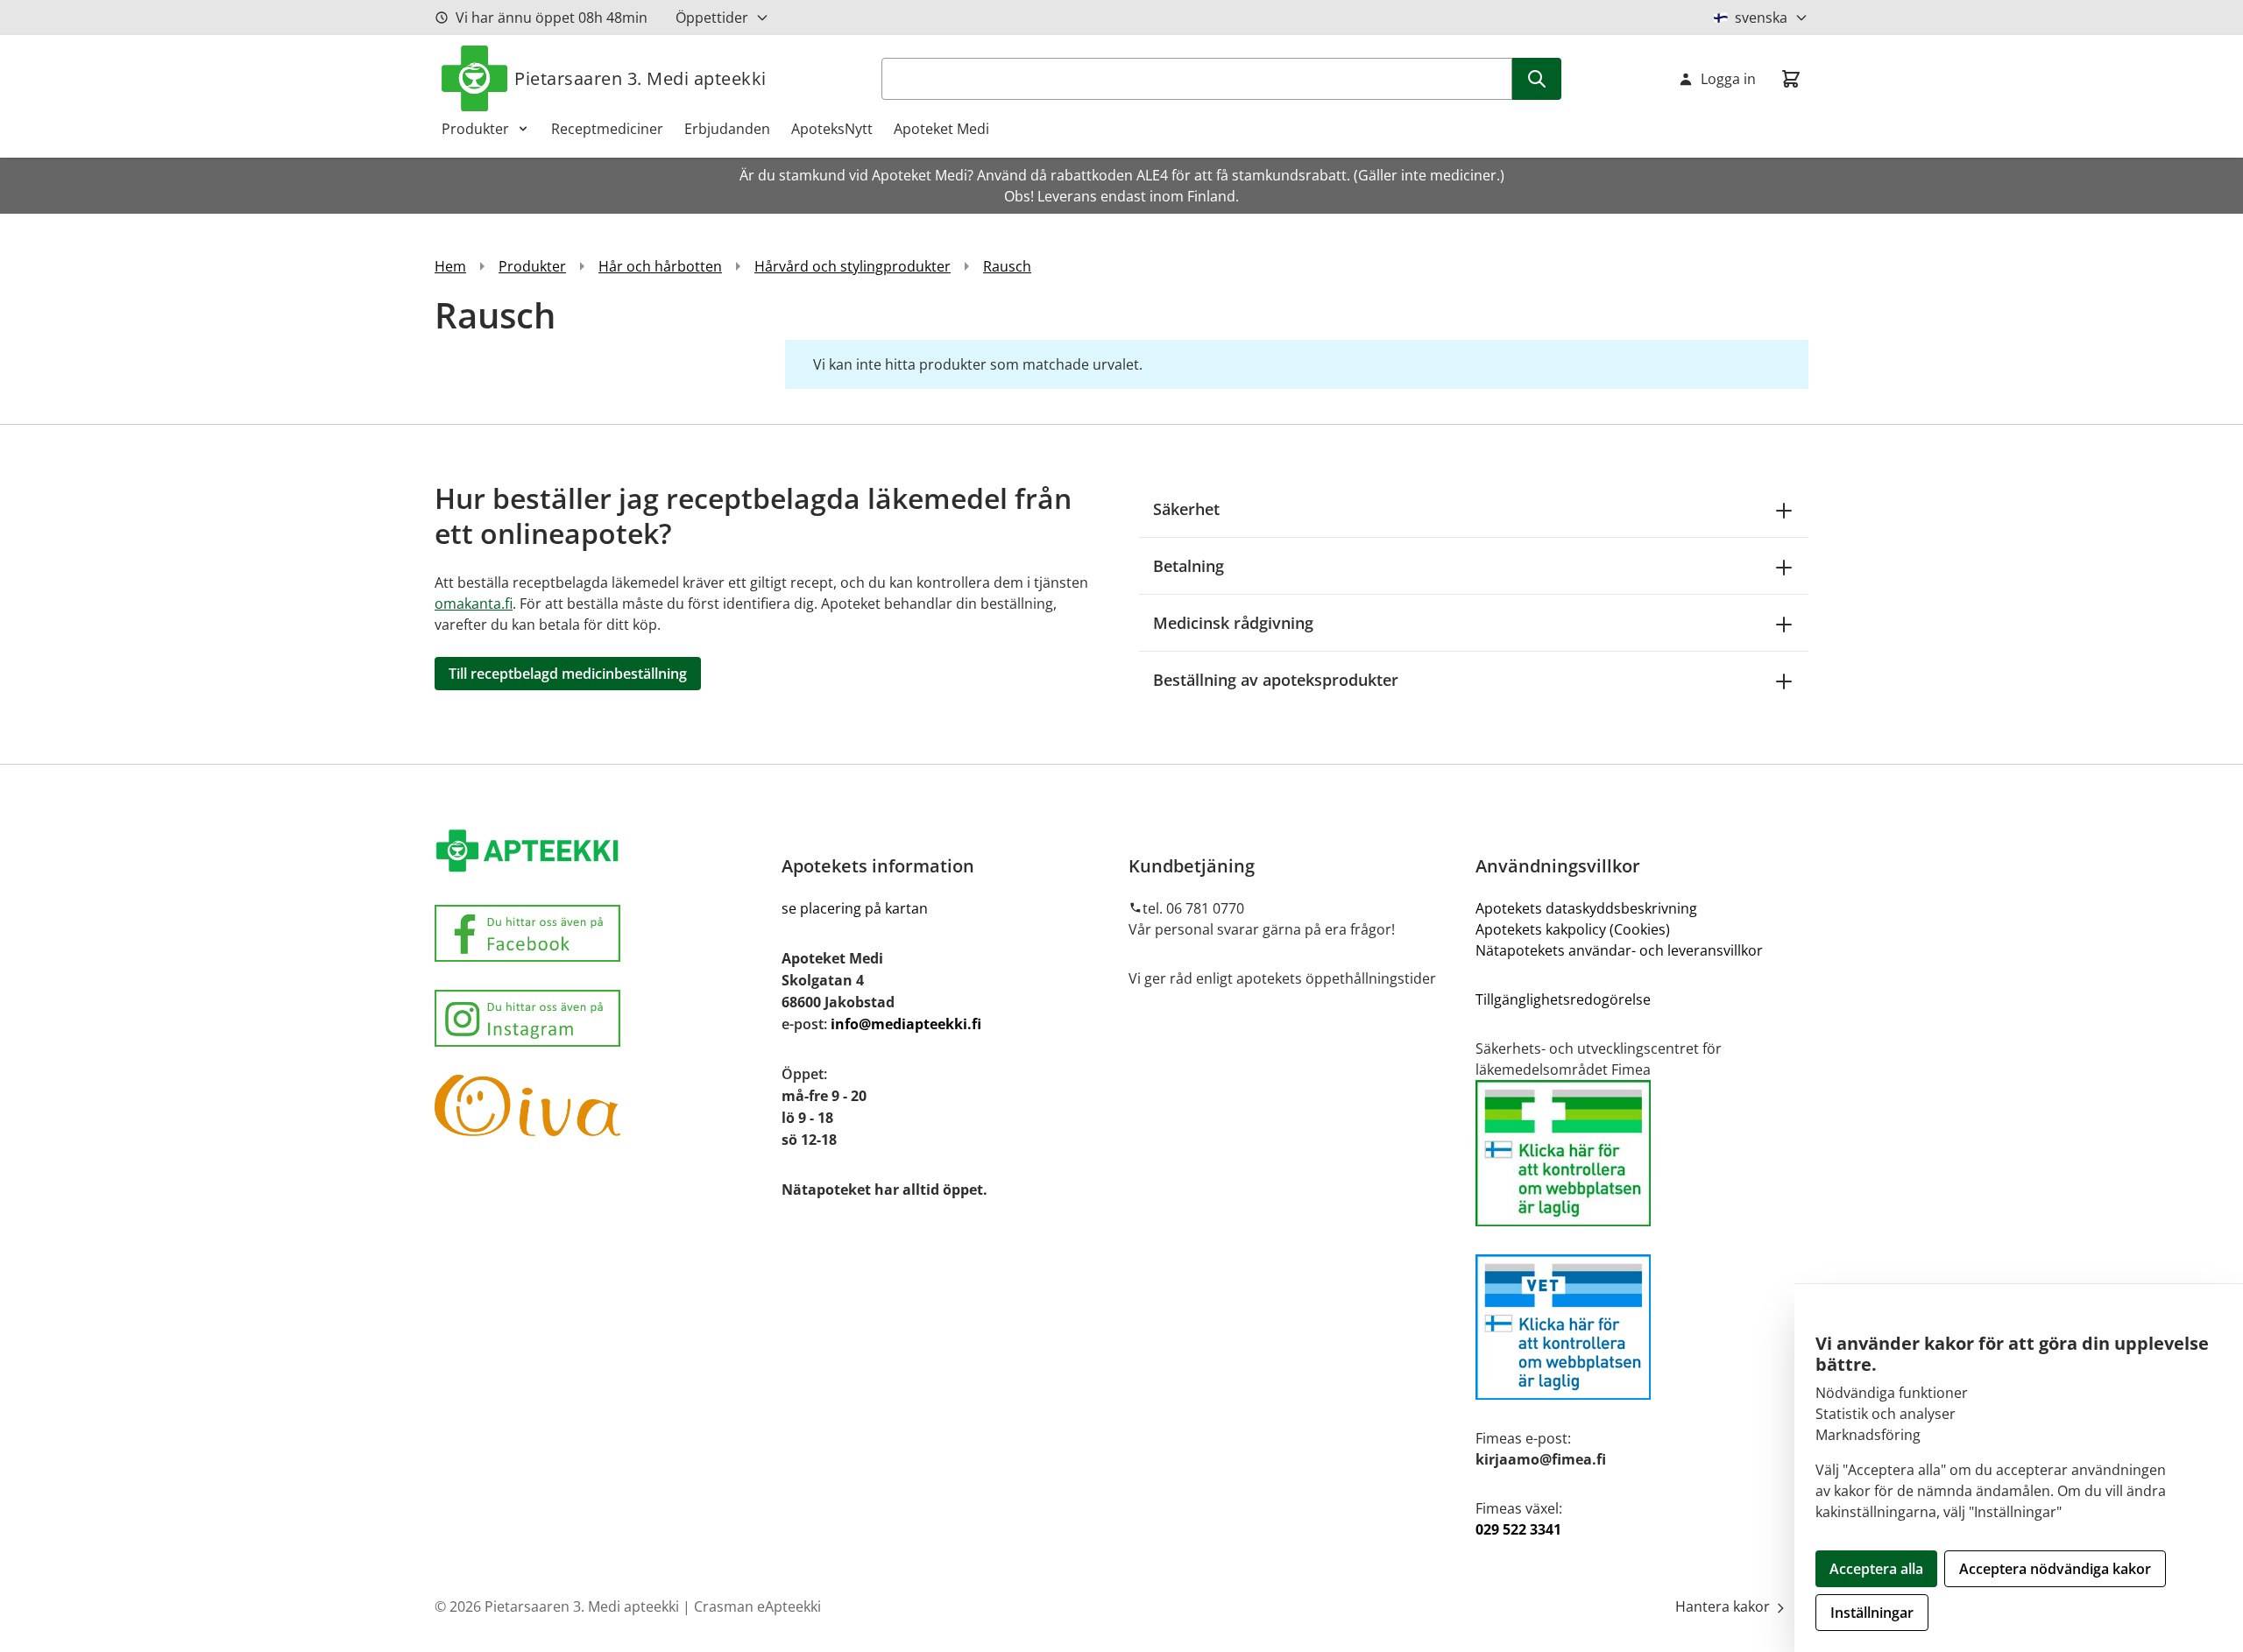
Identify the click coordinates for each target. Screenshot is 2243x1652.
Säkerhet (1186, 509)
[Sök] (1537, 79)
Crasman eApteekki (757, 1606)
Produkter (475, 129)
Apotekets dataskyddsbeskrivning (1586, 908)
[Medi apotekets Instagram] (601, 1018)
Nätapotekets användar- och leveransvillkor (1621, 950)
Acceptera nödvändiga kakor (2055, 1569)
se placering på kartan (855, 908)
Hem (450, 266)
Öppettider (712, 18)
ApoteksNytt (832, 129)
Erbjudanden (727, 129)
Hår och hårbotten (660, 266)
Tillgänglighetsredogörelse (1563, 999)
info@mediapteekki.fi (906, 1024)
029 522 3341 (1518, 1529)
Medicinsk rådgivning (1233, 623)
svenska (1761, 18)
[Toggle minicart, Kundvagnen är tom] (1791, 79)
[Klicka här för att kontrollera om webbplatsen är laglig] (1642, 1153)
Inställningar (1872, 1613)
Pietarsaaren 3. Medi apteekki (640, 78)
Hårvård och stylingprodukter (853, 266)
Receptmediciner (607, 129)
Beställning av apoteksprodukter (1276, 680)
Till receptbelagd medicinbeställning (568, 674)
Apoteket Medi (941, 129)
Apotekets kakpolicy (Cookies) (1573, 929)
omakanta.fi (474, 604)
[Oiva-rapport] (601, 1105)
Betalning (1189, 566)
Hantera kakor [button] (1724, 1606)
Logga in (1728, 79)
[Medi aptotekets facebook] (601, 933)
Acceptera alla (1876, 1569)
